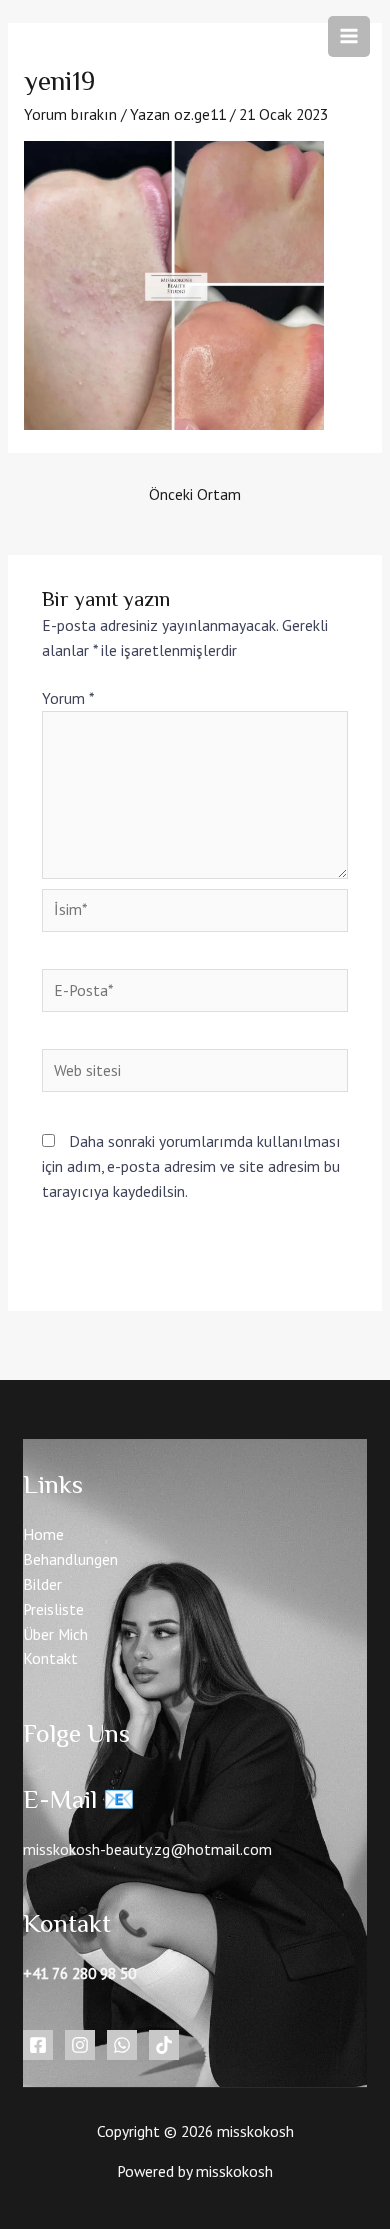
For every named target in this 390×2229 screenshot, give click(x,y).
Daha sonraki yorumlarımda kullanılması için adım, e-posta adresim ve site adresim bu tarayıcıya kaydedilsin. (191, 1166)
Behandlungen (70, 1559)
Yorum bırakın (70, 114)
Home (43, 1534)
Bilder (42, 1584)
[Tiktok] (164, 2045)
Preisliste (53, 1609)
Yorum (67, 698)
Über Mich (55, 1634)
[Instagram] (80, 2045)
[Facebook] (38, 2045)
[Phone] (122, 2045)
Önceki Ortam (195, 494)
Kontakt (50, 1658)
